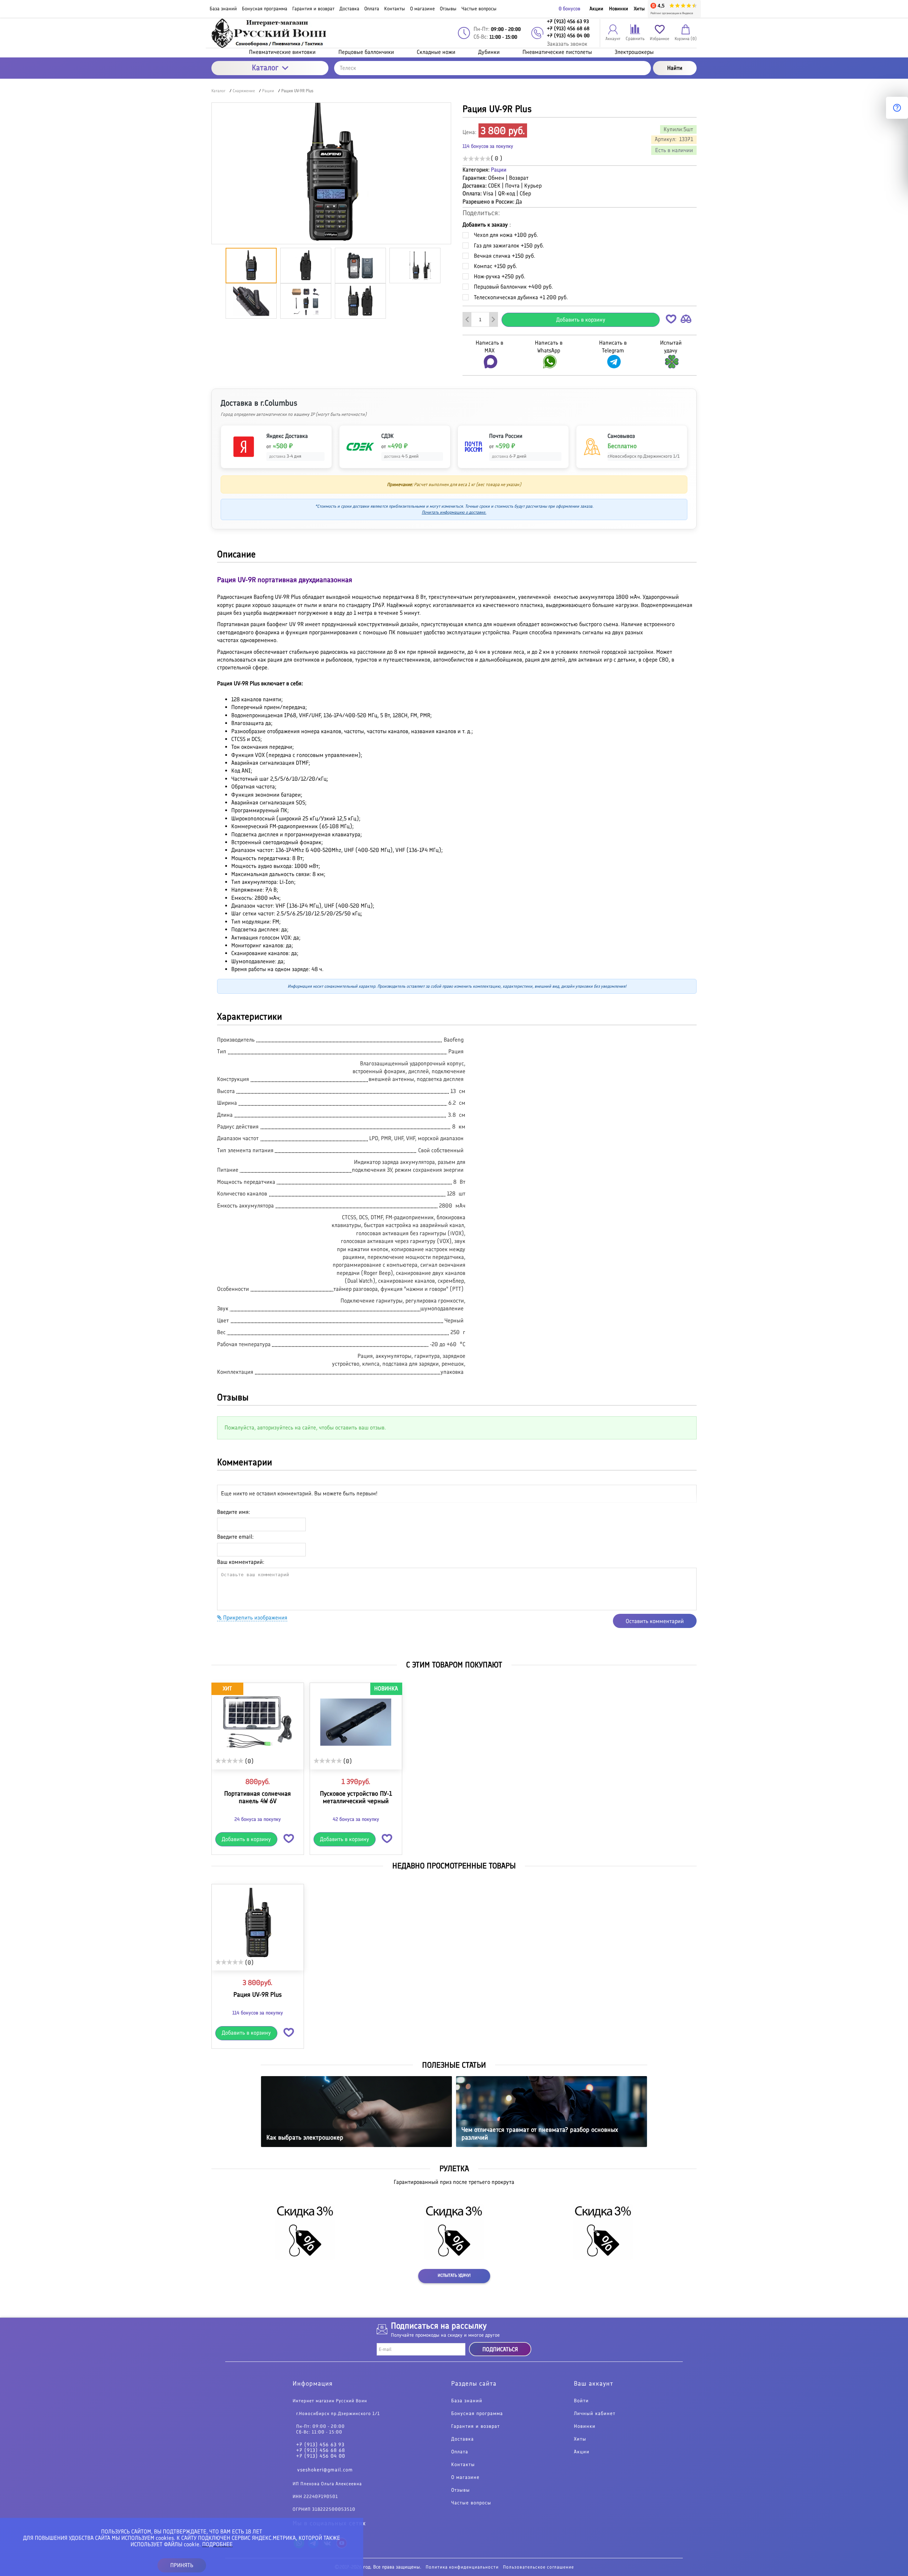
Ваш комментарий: (241, 1562)
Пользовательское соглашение (538, 2567)
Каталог (265, 68)
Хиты (639, 9)
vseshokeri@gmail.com (325, 2470)
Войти (581, 2401)
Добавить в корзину (581, 320)
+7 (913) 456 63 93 (320, 2445)
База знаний (467, 2401)
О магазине (465, 2477)
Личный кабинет (595, 2414)
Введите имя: (234, 1512)
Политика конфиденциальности (462, 2567)
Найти (675, 68)
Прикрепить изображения (254, 1618)
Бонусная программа (477, 2414)
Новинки (619, 9)
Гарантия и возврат (475, 2426)
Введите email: (235, 1537)
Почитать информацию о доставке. (454, 512)
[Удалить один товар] (467, 319)
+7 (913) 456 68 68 (321, 2450)
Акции (596, 9)
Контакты (463, 2465)
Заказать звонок (567, 44)
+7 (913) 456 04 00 (321, 2456)
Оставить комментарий (655, 1621)
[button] (671, 320)
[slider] (477, 158)
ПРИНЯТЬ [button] (182, 2565)
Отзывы (461, 2490)
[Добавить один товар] (493, 319)
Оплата (460, 2452)
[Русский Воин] (270, 33)
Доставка (463, 2439)
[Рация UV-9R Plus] (258, 1923)
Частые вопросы (471, 2503)
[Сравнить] (686, 320)
